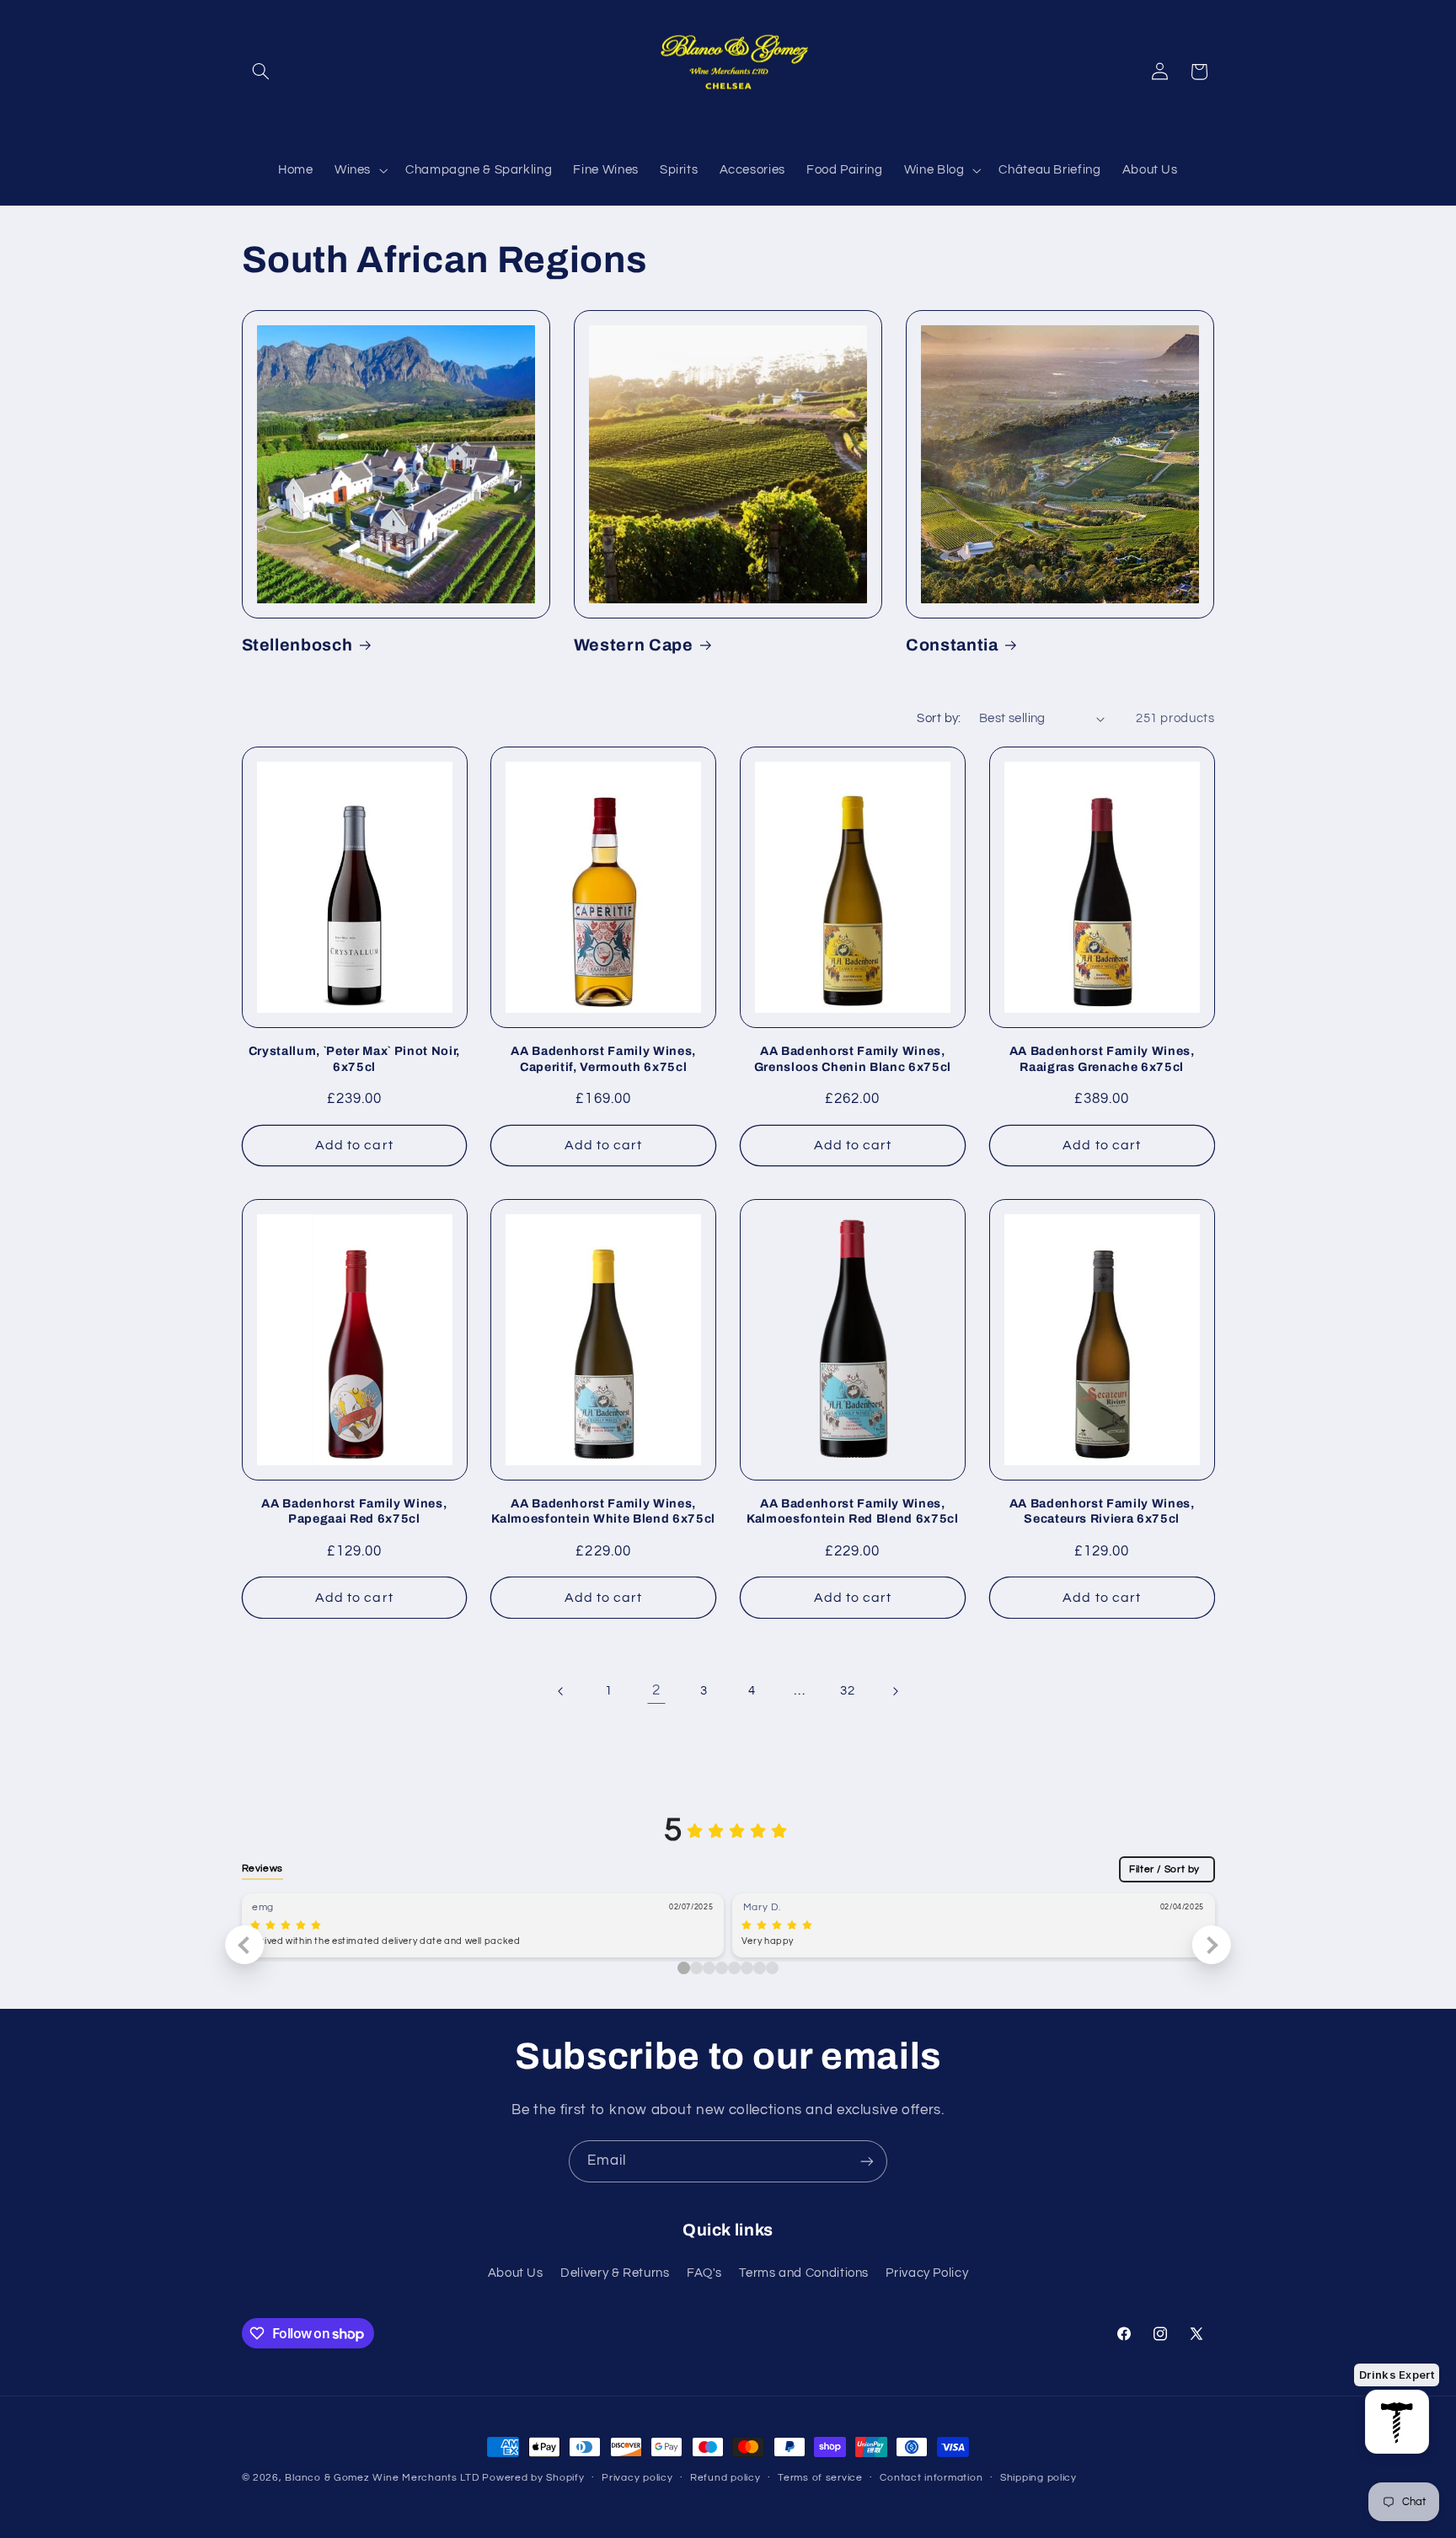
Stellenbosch (297, 645)
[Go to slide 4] (734, 1968)
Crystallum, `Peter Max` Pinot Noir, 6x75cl (354, 1058)
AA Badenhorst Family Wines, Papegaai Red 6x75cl (354, 1511)
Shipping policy (1038, 2479)
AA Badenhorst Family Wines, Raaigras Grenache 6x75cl (1102, 1058)
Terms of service (820, 2479)
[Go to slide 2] (709, 1968)
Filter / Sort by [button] (1164, 1869)
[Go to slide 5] (747, 1968)
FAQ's (704, 2273)
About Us (516, 2273)
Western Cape (634, 645)
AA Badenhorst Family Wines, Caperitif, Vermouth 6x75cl (603, 1058)
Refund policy (725, 2479)
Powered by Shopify (533, 2478)
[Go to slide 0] (684, 1968)
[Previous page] (561, 1691)
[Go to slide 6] (760, 1968)
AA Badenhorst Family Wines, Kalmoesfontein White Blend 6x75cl (603, 1511)
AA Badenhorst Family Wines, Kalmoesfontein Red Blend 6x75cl (852, 1511)
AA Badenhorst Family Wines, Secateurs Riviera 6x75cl (1102, 1511)
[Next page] (895, 1691)
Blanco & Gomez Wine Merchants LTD (382, 2478)
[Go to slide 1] (696, 1968)
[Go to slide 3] (722, 1968)
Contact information (931, 2479)
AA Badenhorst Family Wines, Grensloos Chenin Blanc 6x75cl (853, 1058)
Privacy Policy (927, 2273)
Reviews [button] (262, 1868)
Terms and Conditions (804, 2273)
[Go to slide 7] (772, 1968)
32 (847, 1691)
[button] (261, 72)
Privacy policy (637, 2479)
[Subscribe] (867, 2161)
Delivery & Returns (615, 2273)
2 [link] (656, 1690)
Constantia (952, 645)
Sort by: (939, 718)
